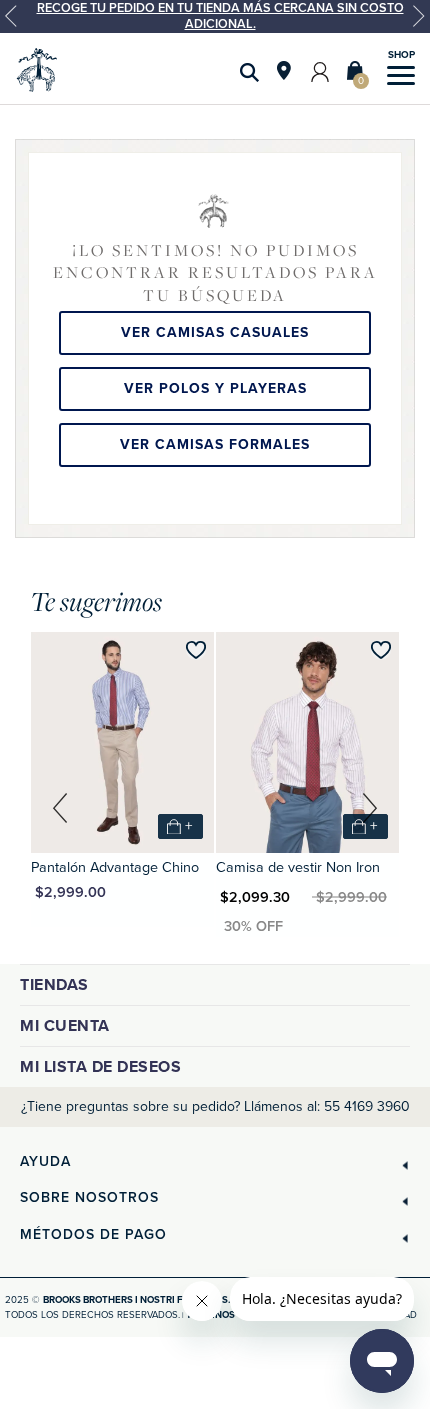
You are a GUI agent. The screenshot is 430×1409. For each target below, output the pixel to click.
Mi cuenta (65, 1026)
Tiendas (54, 985)
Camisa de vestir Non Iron (298, 867)
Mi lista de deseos (100, 1067)
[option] (215, 16)
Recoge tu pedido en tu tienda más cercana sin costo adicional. (220, 16)
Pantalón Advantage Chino (115, 867)
